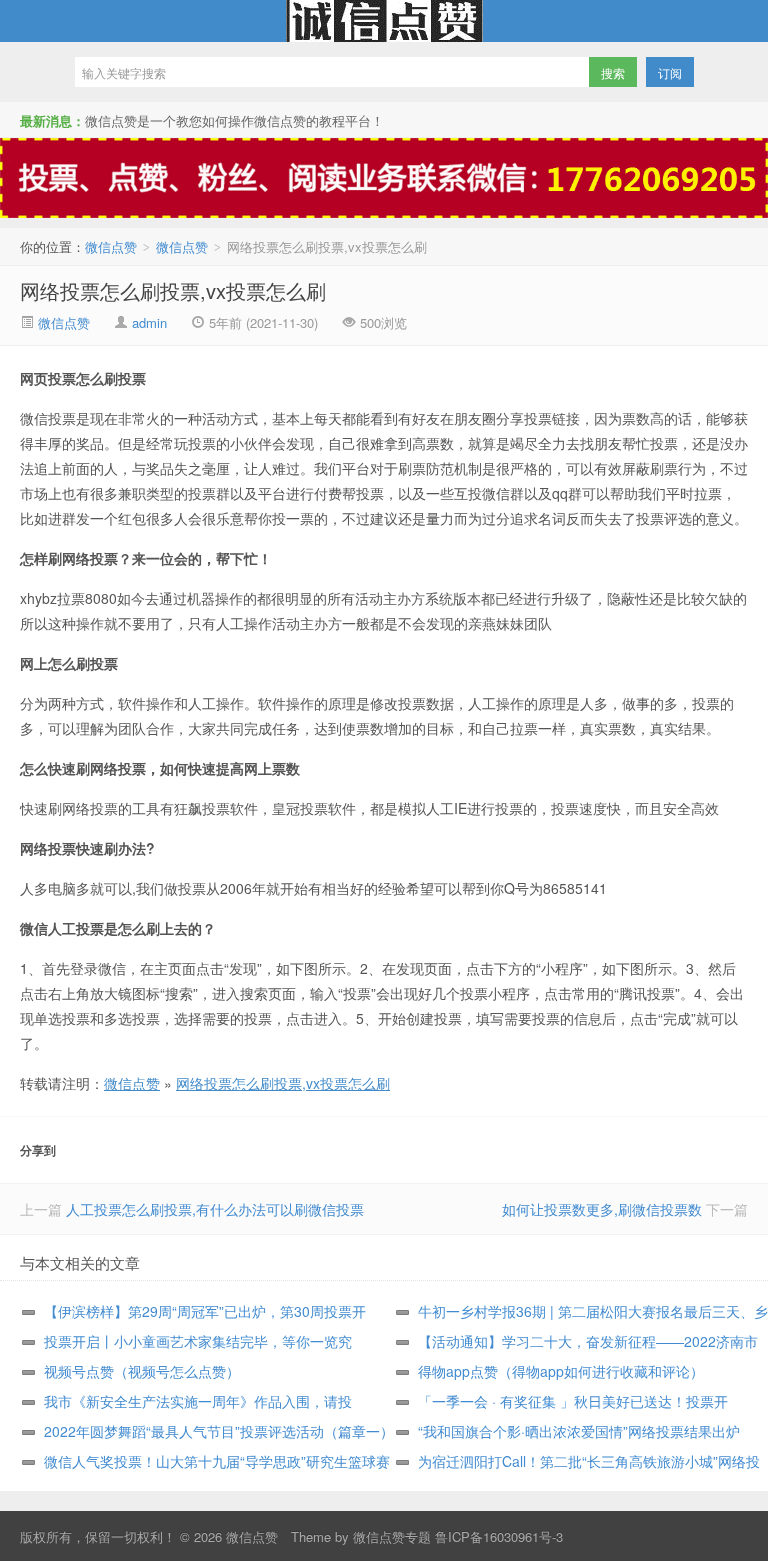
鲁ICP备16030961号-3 (499, 1536)
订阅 (670, 72)
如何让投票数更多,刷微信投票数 (602, 1209)
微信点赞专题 (392, 1536)
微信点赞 (384, 21)
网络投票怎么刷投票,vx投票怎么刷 (173, 290)
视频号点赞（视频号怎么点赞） (142, 1371)
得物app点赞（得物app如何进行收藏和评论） (561, 1371)
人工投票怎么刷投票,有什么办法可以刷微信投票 (215, 1209)
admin (149, 322)
